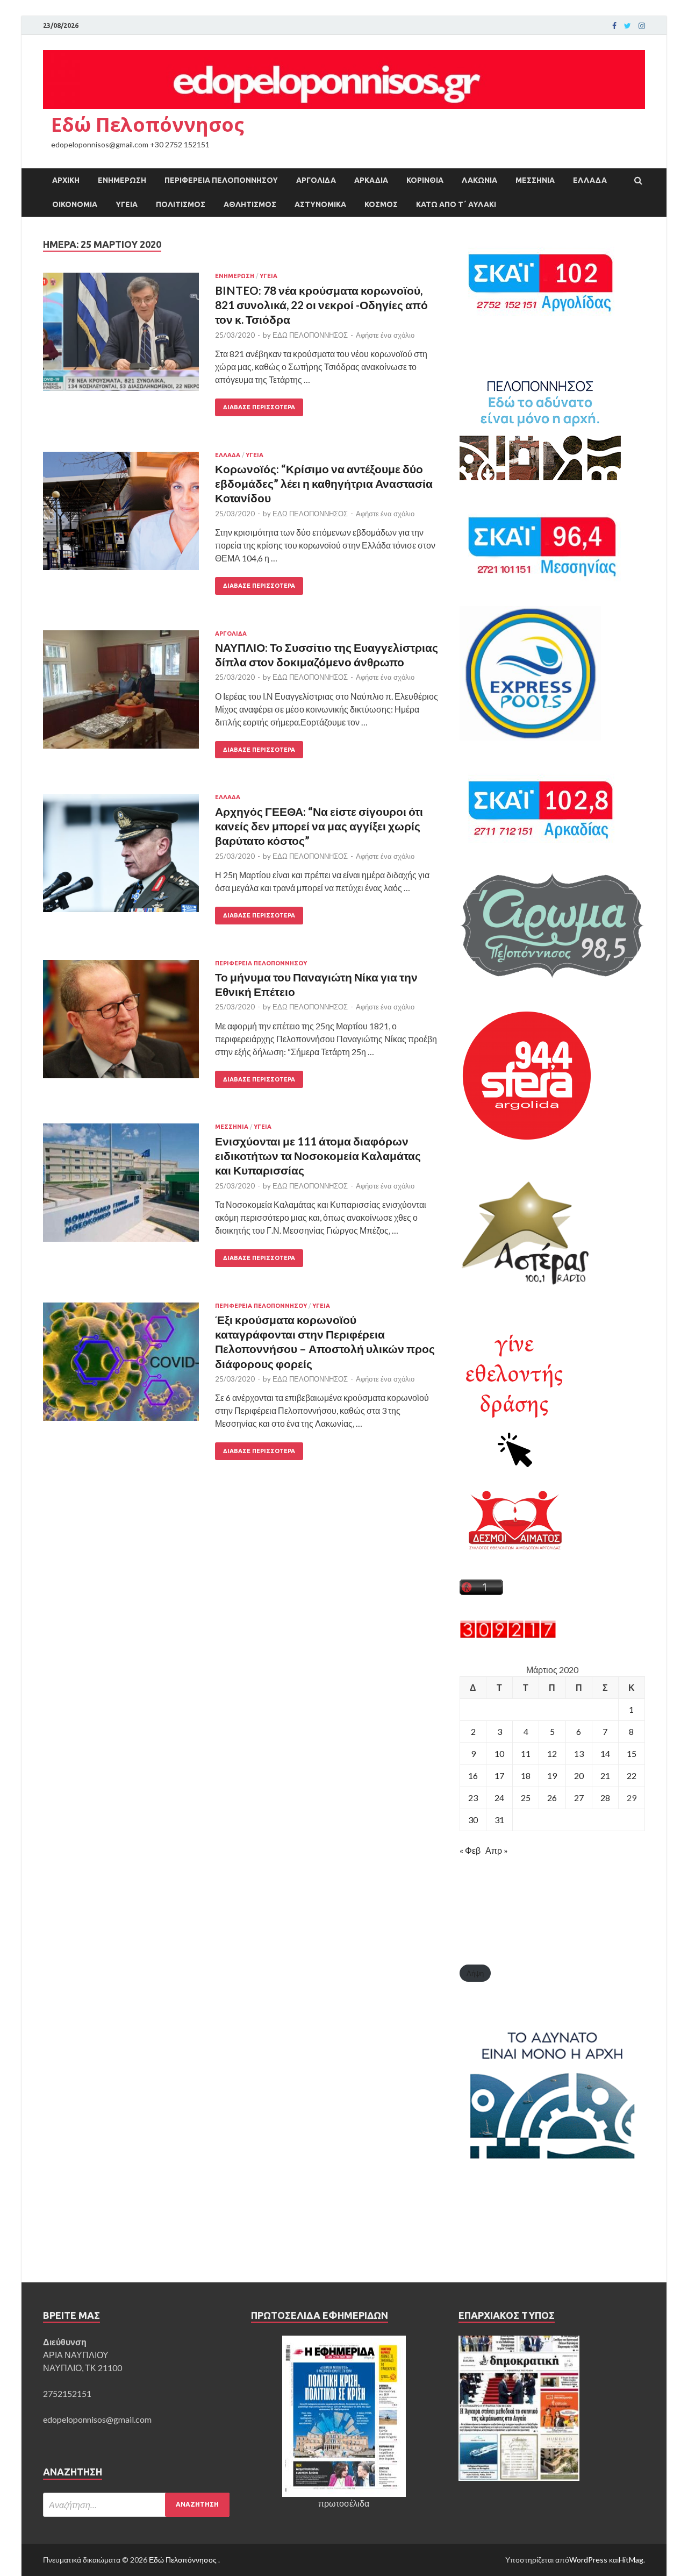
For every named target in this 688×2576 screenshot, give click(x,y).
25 (526, 1798)
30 (473, 1820)
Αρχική (66, 180)
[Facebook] (614, 26)
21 (605, 1776)
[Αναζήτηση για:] (136, 2505)
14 (605, 1753)
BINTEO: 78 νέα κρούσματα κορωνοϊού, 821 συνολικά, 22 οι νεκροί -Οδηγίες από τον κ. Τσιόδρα (321, 305)
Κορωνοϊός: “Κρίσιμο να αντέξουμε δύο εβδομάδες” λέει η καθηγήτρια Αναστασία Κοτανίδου (324, 483)
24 (499, 1798)
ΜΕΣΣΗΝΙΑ (535, 180)
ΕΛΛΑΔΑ (590, 180)
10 (499, 1753)
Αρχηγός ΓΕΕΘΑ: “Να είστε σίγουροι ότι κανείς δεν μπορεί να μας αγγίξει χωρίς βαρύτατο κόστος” (319, 826)
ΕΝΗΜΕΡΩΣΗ (122, 180)
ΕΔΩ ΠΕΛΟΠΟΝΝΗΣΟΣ (310, 335)
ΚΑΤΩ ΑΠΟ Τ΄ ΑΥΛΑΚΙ (456, 204)
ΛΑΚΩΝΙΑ (479, 180)
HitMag (631, 2560)
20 (579, 1776)
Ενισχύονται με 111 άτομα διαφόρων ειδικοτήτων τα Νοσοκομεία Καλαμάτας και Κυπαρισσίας (318, 1156)
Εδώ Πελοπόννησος (148, 124)
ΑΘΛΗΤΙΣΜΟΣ (250, 204)
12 (552, 1753)
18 (526, 1776)
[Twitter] (628, 26)
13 (579, 1753)
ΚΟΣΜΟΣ (381, 204)
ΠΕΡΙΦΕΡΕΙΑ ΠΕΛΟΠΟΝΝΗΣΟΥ (221, 180)
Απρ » (497, 1850)
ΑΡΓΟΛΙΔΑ (316, 180)
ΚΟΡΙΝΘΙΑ (425, 180)
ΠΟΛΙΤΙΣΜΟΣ (181, 204)
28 (605, 1798)
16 (473, 1776)
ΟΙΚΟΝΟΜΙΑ (75, 204)
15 (632, 1753)
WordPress (588, 2560)
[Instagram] (642, 26)
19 (552, 1776)
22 (632, 1776)
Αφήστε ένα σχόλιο (385, 335)
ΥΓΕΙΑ (127, 204)
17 (499, 1776)
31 (499, 1820)
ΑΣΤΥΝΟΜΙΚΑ (320, 204)
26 (552, 1798)
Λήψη (475, 1973)
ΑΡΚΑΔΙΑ (371, 180)
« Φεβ (470, 1850)
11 (526, 1753)
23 (473, 1798)
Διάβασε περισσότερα (259, 407)
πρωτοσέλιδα (344, 2503)
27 (579, 1798)
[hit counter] (508, 1635)
